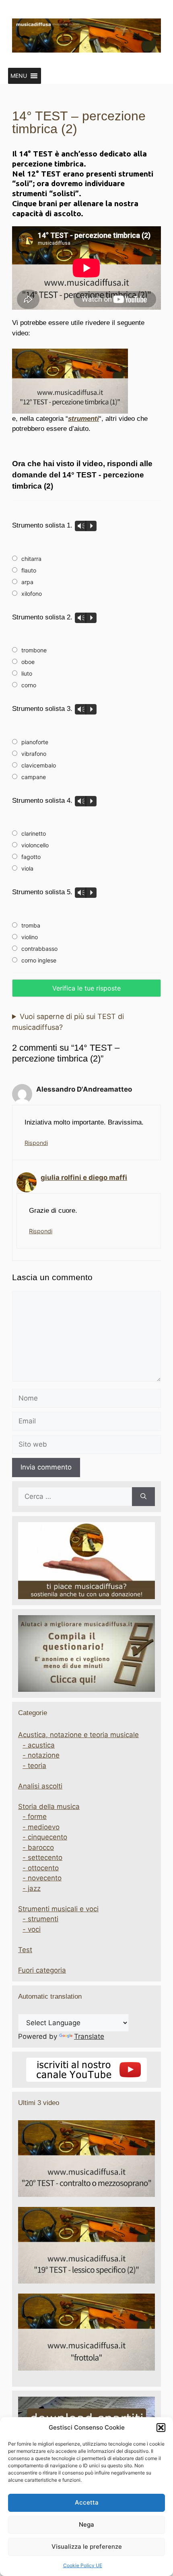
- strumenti (40, 1919)
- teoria (34, 1766)
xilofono (32, 594)
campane (34, 777)
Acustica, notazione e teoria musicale (78, 1735)
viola (27, 868)
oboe (28, 662)
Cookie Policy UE (83, 2565)
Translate (89, 2036)
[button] (161, 2428)
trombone (34, 650)
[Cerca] (143, 1497)
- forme (35, 1817)
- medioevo (41, 1827)
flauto (29, 570)
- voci (32, 1929)
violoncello (35, 845)
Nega (86, 2524)
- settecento (42, 1857)
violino (30, 937)
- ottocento (41, 1868)
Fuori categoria (42, 1970)
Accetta (87, 2502)
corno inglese (39, 960)
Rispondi (36, 1143)
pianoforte (35, 742)
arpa (27, 582)
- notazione (41, 1755)
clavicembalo (39, 765)
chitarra (31, 559)
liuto (27, 673)
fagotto (31, 857)
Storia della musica (49, 1807)
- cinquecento (45, 1837)
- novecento (42, 1878)
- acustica (39, 1745)
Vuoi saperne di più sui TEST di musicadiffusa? (68, 1022)
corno (29, 685)
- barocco (38, 1847)
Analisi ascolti (40, 1786)
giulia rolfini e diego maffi (84, 1177)
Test (25, 1950)
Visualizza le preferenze (87, 2547)
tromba (31, 925)
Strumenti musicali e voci (58, 1909)
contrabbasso (39, 949)
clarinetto (34, 833)
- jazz (32, 1888)
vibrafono (34, 754)
